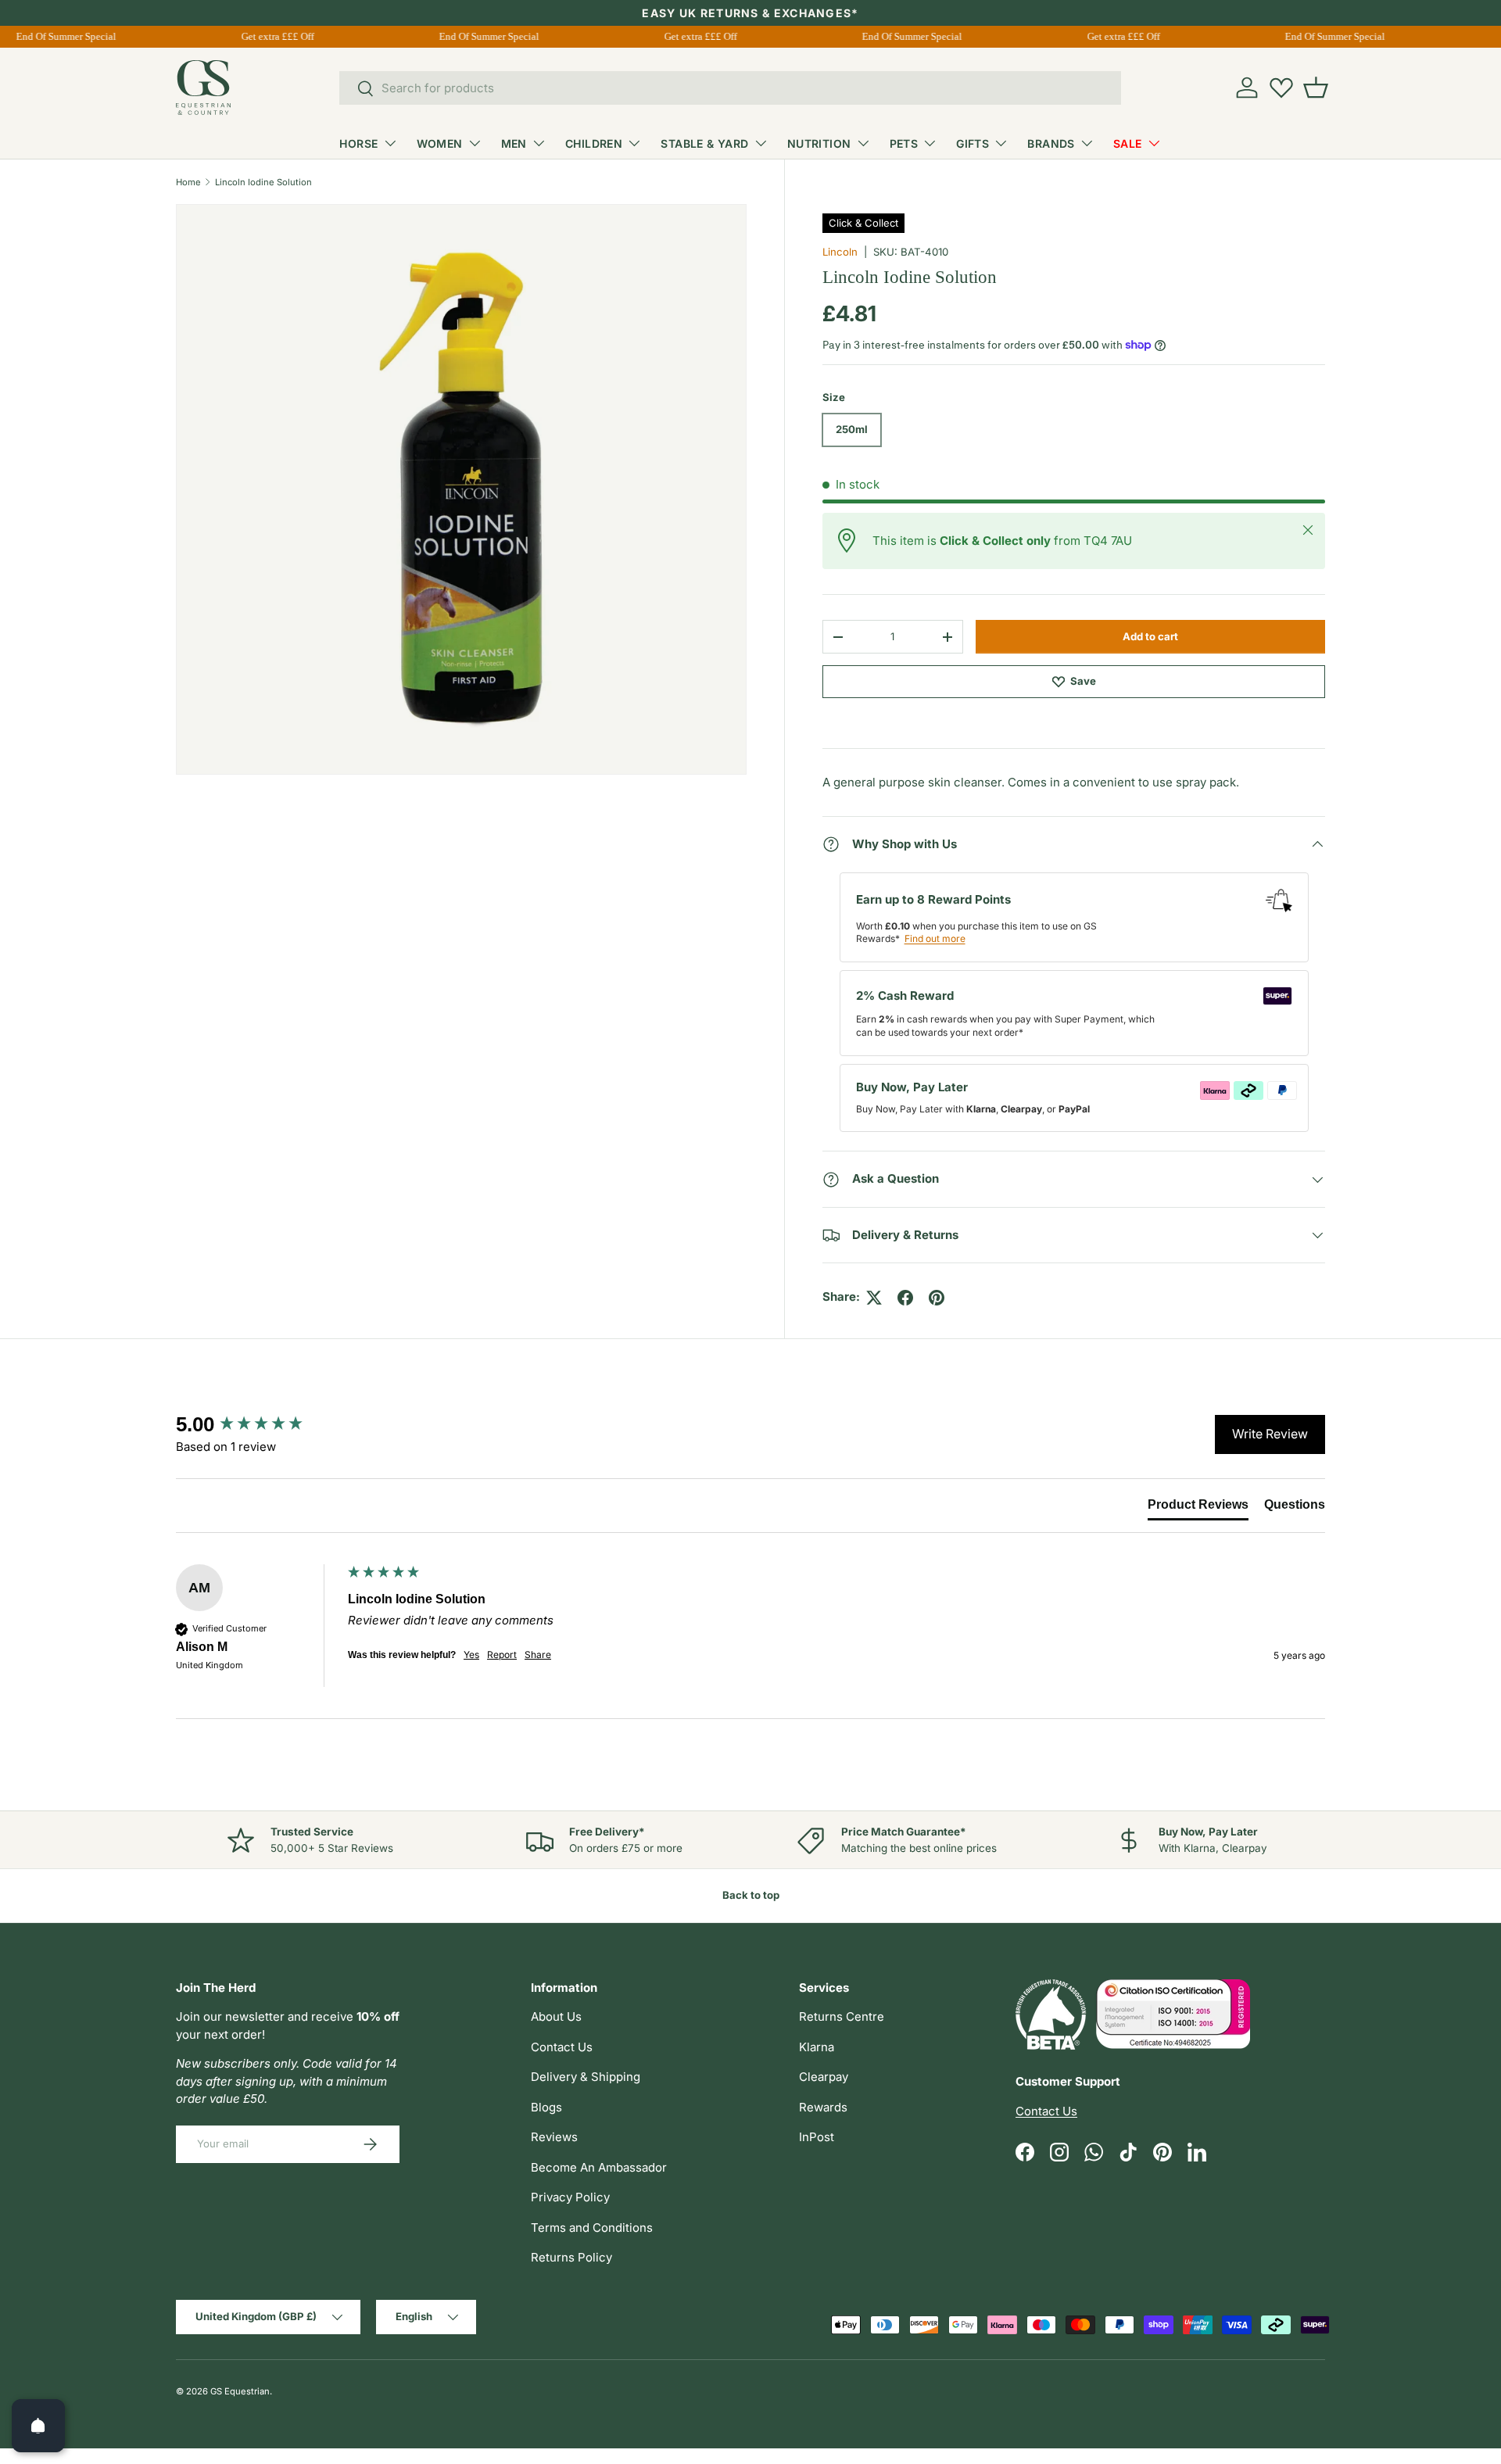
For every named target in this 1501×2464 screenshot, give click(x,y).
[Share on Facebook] (905, 1298)
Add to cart (1150, 636)
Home (188, 182)
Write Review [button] (1270, 1434)
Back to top (751, 1895)
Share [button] (538, 1655)
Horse (358, 143)
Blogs (546, 2107)
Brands (1051, 143)
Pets (904, 143)
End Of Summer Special (57, 36)
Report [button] (502, 1655)
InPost (817, 2137)
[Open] (38, 2426)
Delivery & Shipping (586, 2077)
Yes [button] (471, 1655)
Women (440, 143)
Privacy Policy (570, 2197)
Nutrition (819, 143)
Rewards (823, 2107)
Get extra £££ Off (269, 36)
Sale (1128, 143)
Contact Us (562, 2047)
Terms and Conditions (592, 2228)
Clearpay (824, 2077)
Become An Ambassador (599, 2167)
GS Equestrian (240, 2391)
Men (514, 143)
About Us (556, 2016)
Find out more (935, 938)
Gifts (973, 143)
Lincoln (840, 252)
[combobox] (730, 88)
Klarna (817, 2047)
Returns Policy (571, 2257)
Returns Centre (842, 2016)
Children (594, 143)
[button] (1316, 88)
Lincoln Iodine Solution (263, 182)
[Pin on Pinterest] (937, 1298)
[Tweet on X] (874, 1298)
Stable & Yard (704, 143)
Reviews (554, 2137)
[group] (258, 1424)
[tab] (1198, 1508)
